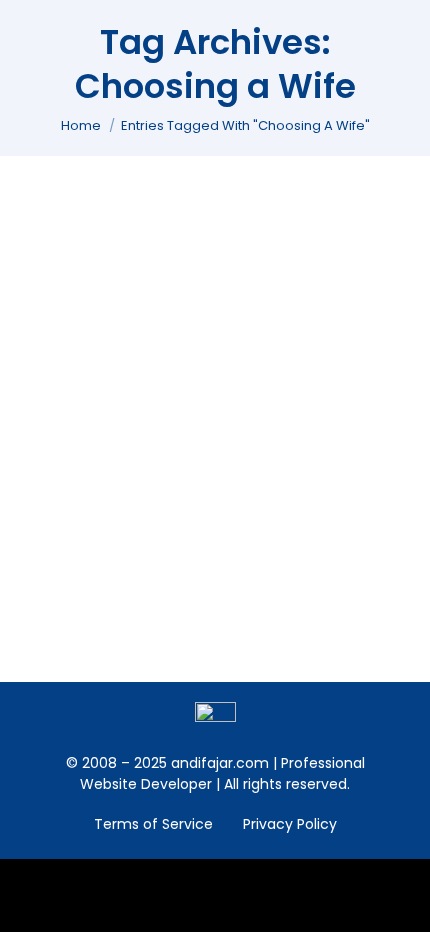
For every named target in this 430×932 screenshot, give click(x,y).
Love (61, 291)
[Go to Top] (400, 902)
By (135, 291)
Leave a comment (110, 312)
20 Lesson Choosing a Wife (168, 258)
